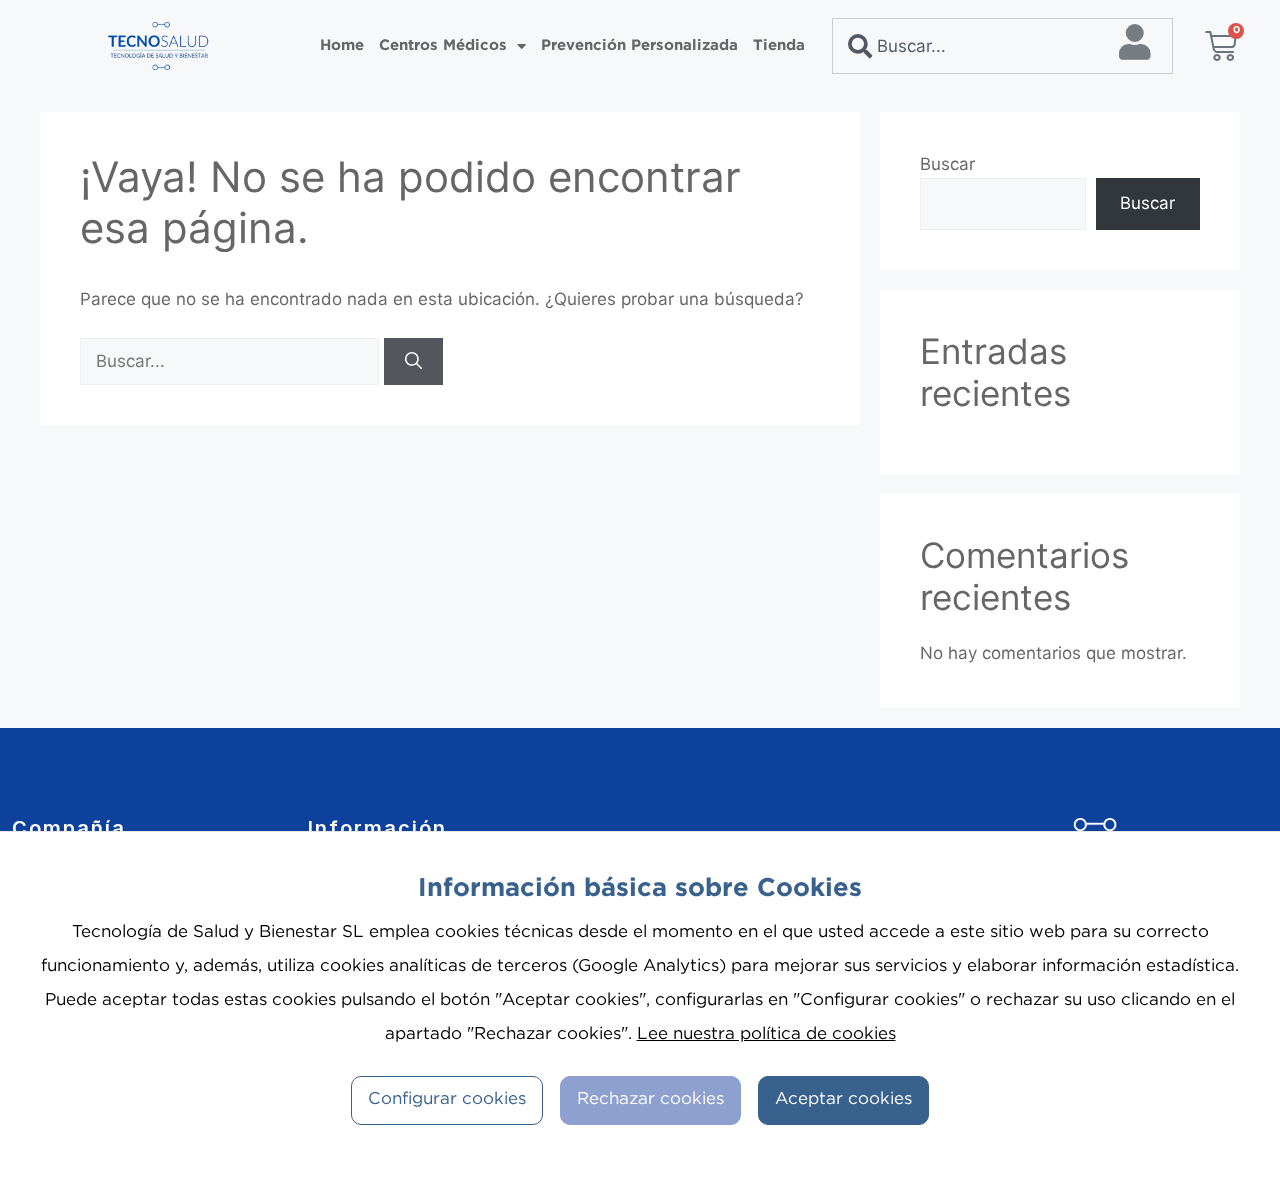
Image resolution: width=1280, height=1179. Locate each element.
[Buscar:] (232, 361)
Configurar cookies (447, 1099)
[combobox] (1002, 46)
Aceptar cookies (843, 1099)
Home (342, 45)
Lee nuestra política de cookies (766, 1034)
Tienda (779, 45)
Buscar (947, 164)
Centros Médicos (443, 45)
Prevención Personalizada (639, 45)
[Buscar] (413, 362)
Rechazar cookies (650, 1099)
